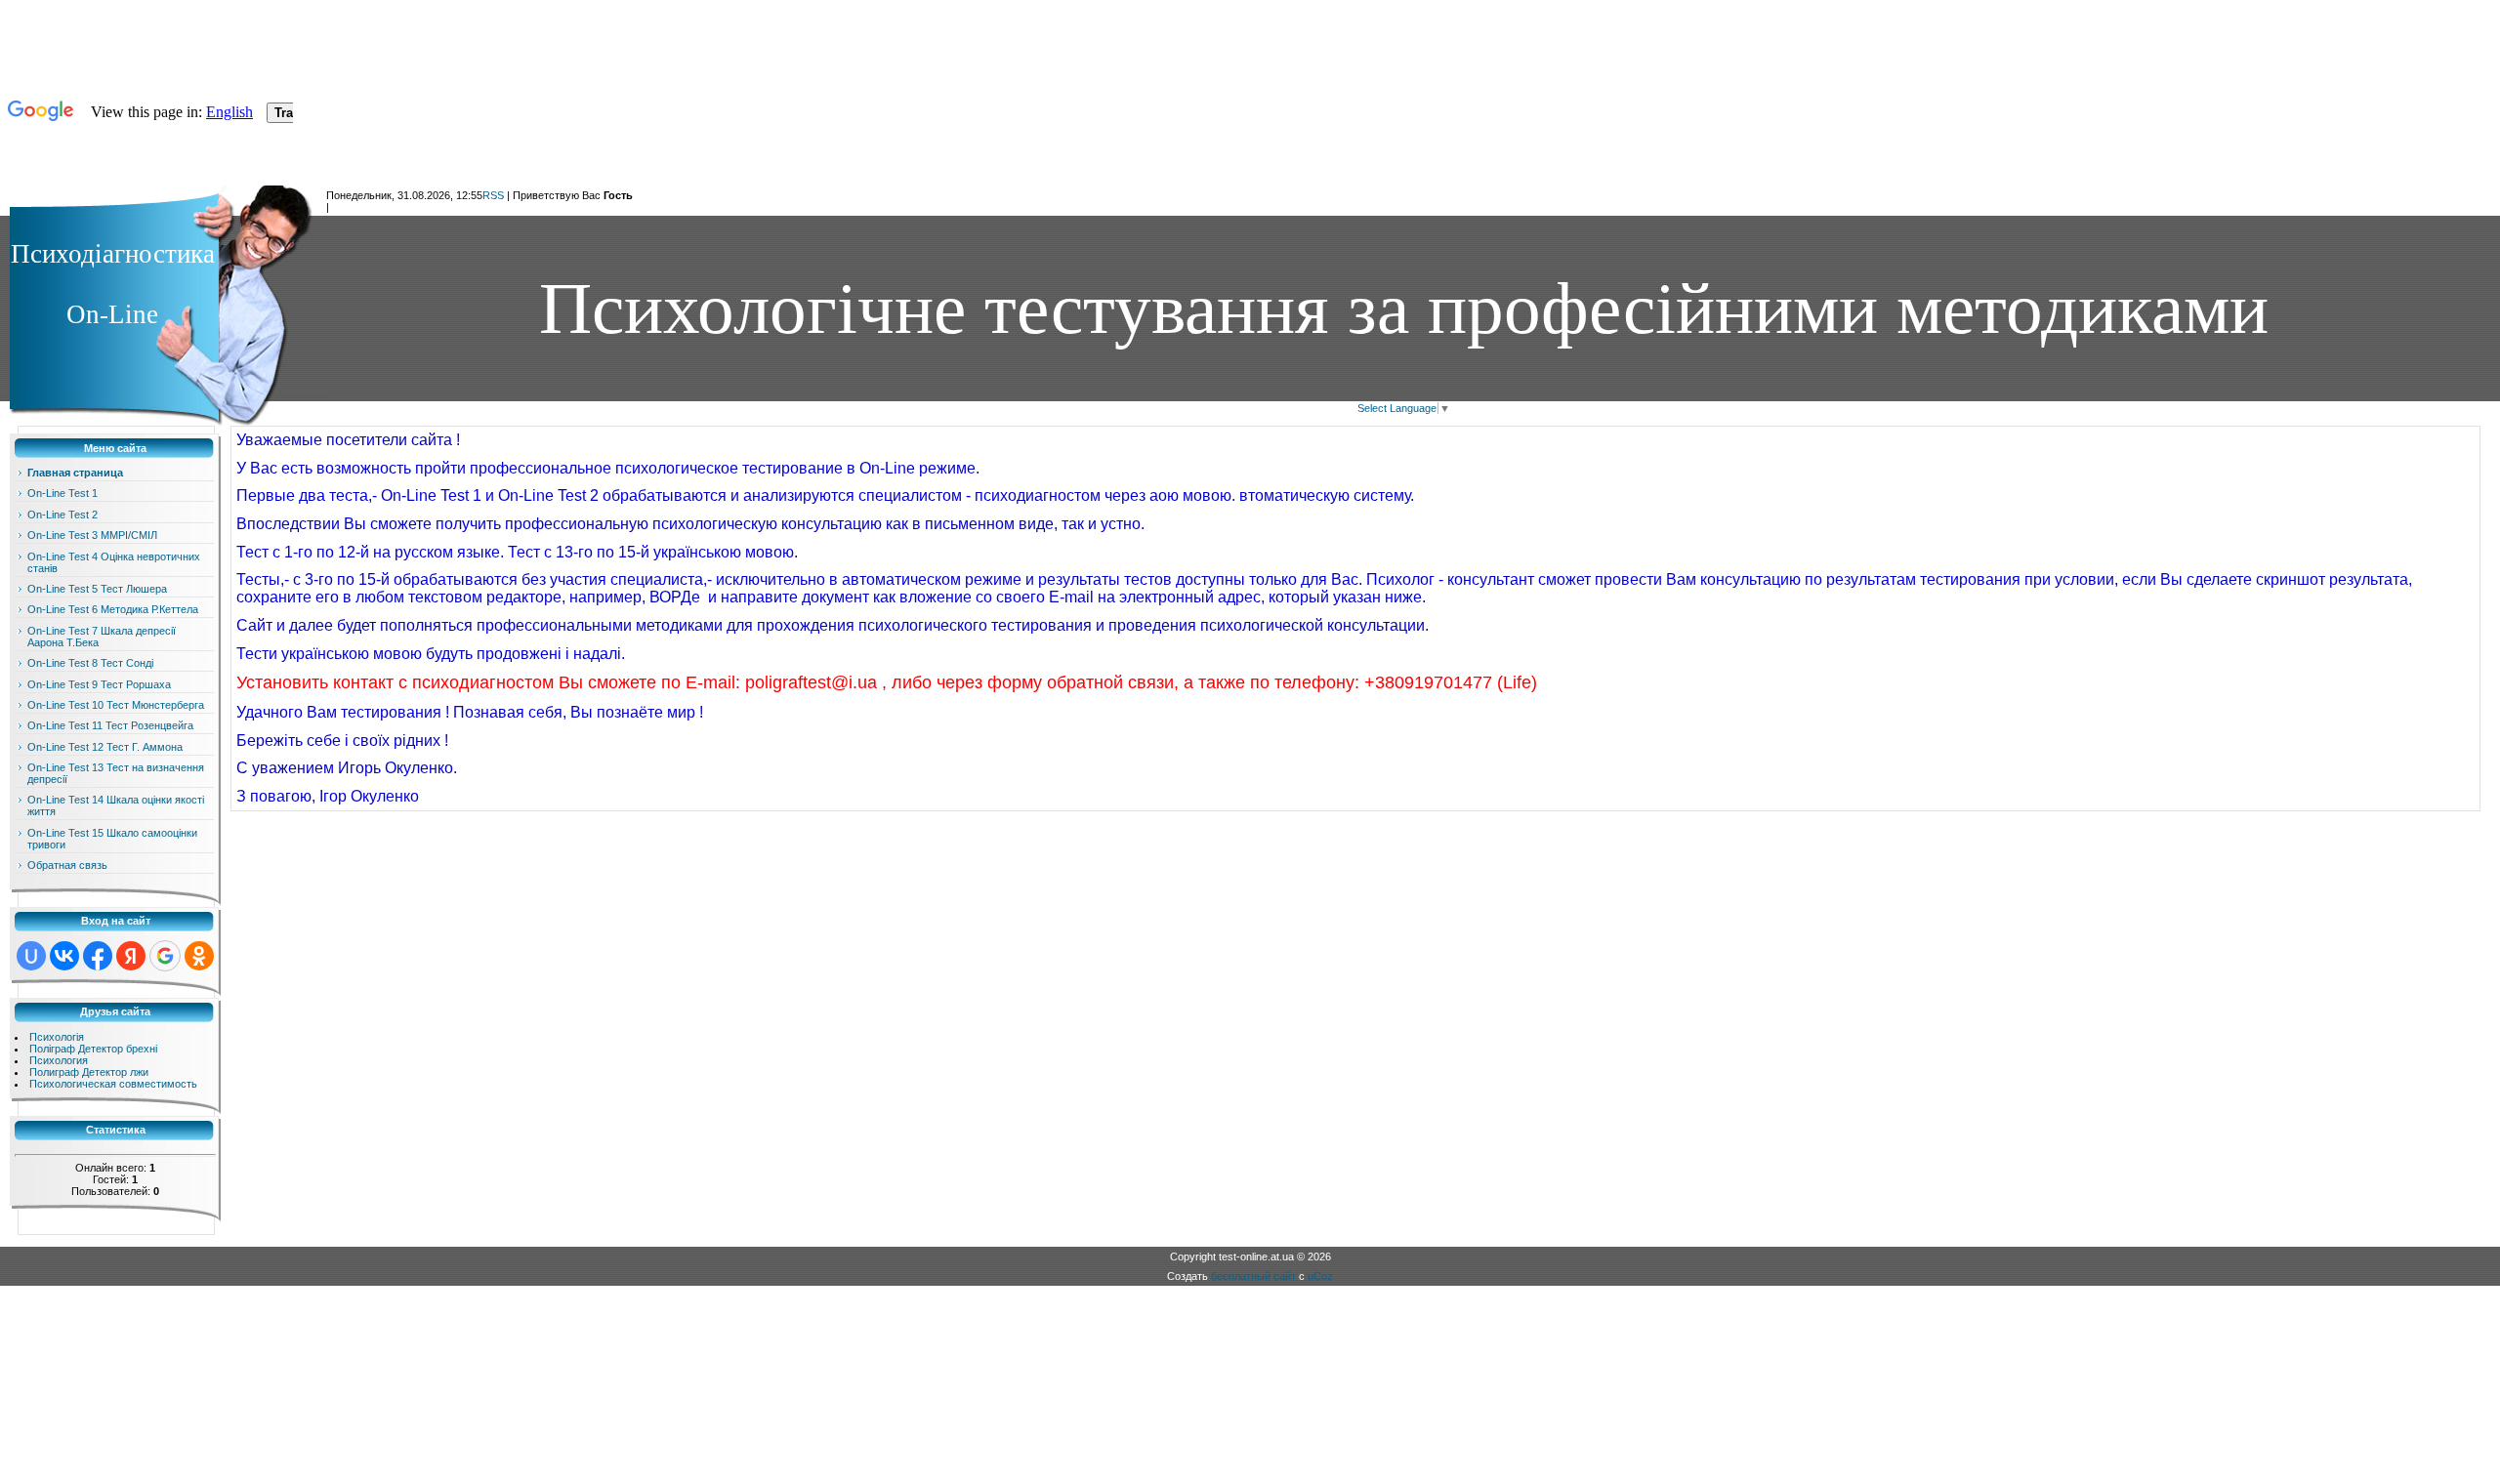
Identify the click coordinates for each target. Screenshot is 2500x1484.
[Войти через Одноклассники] (199, 956)
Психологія (57, 1037)
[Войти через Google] (165, 956)
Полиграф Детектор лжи (89, 1072)
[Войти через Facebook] (98, 956)
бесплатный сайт (1253, 1276)
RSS (493, 195)
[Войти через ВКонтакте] (64, 956)
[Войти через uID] (31, 956)
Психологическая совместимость (113, 1084)
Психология (59, 1060)
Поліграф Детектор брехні (93, 1049)
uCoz (1320, 1276)
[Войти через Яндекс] (131, 956)
